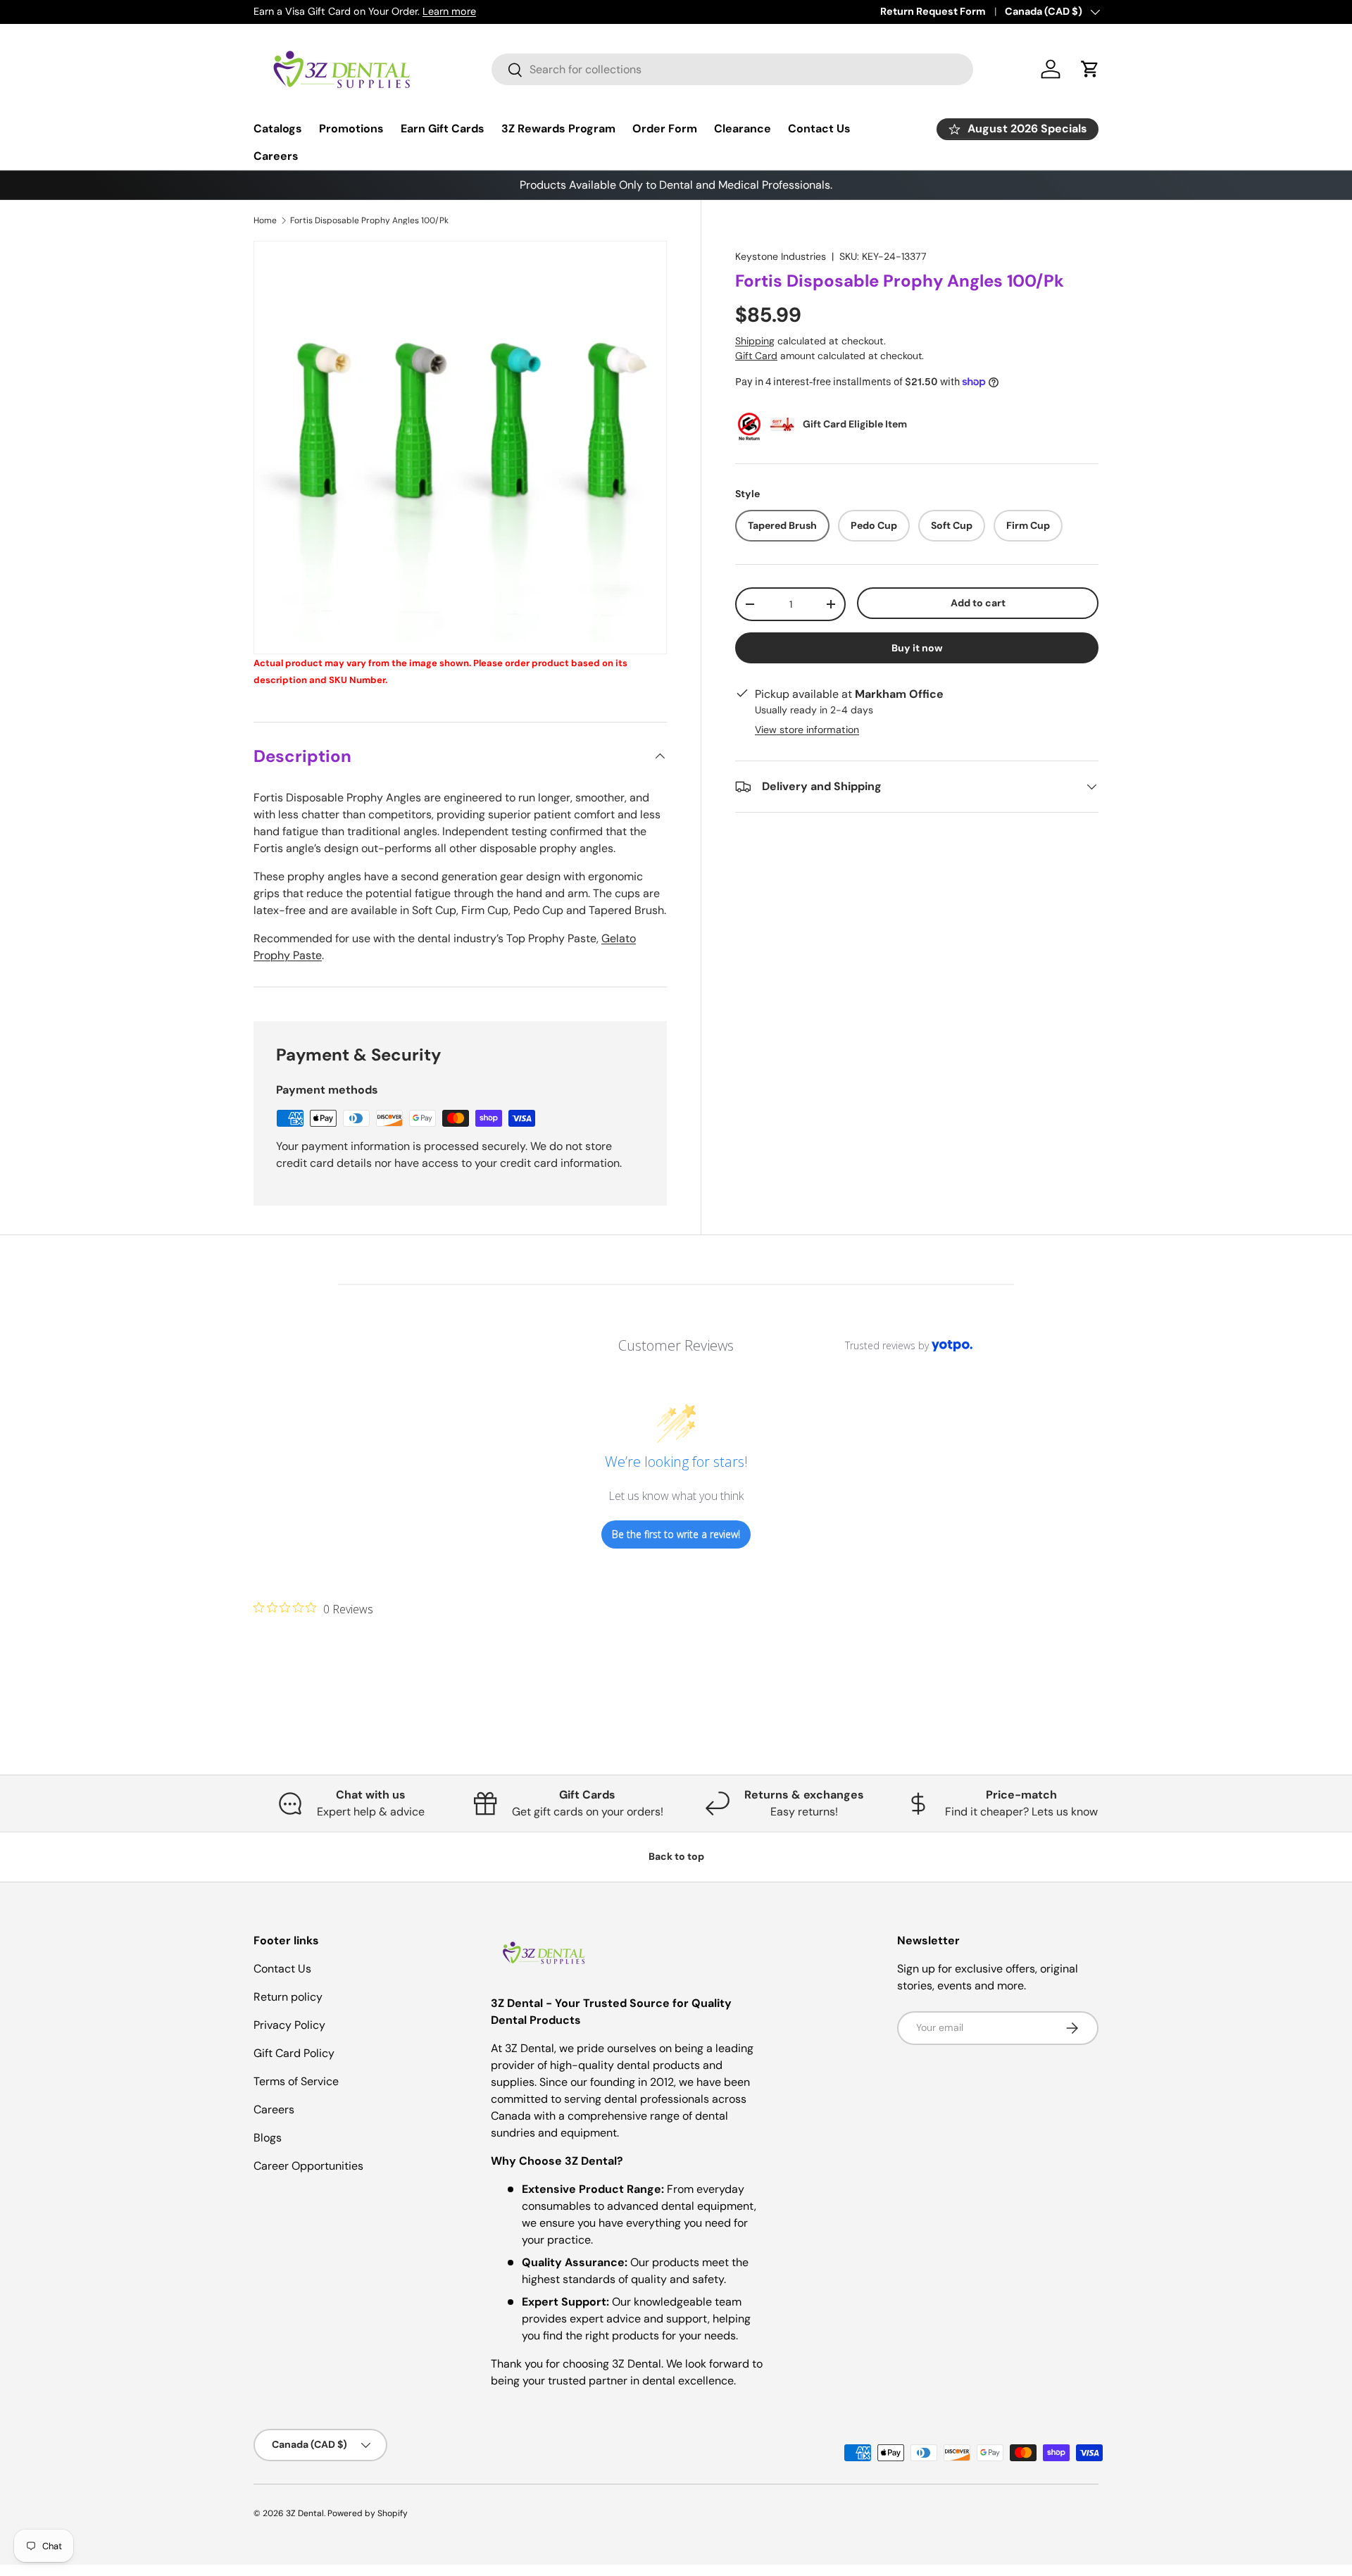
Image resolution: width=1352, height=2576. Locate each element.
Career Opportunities (308, 2166)
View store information (807, 730)
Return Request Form (933, 11)
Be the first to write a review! (676, 1534)
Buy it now (917, 648)
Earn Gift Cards (443, 129)
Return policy (288, 1997)
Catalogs (278, 129)
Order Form (665, 129)
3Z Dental (305, 2513)
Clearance (743, 129)
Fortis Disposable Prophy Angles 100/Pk (369, 220)
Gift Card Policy (294, 2053)
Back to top (676, 1856)
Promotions (351, 129)
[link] (313, 1608)
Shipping (755, 341)
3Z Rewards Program (558, 129)
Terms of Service (296, 2081)
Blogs (268, 2138)
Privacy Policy (289, 2025)
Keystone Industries (781, 256)
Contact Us (819, 129)
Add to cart (978, 603)
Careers (276, 156)
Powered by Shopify (368, 2513)
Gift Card (756, 356)
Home (265, 220)
